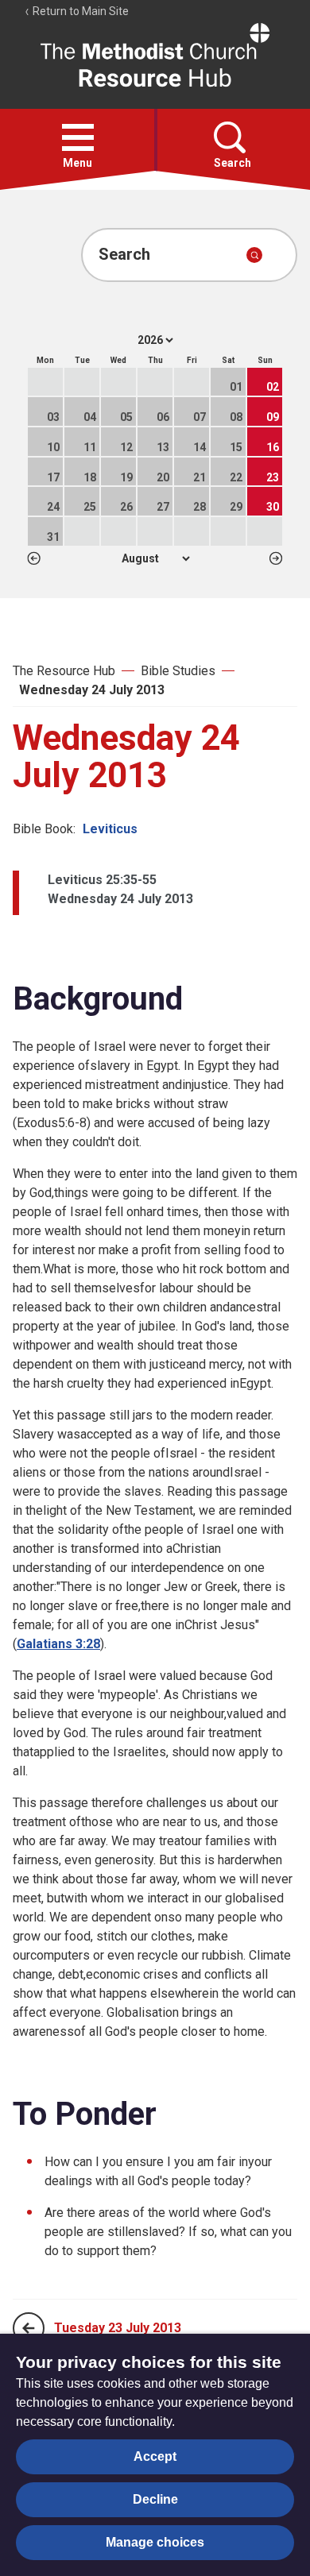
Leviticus (110, 829)
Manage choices (155, 2542)
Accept (155, 2456)
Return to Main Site (79, 11)
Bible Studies (178, 671)
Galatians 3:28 (58, 1644)
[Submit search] (254, 255)
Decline (155, 2499)
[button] (78, 137)
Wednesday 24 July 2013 (92, 690)
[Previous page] (29, 2328)
